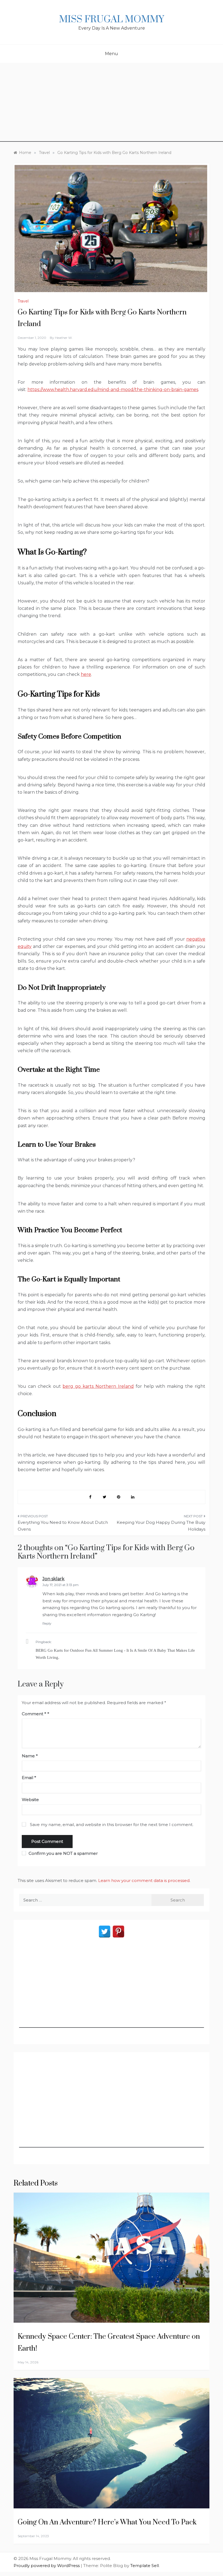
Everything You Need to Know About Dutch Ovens (63, 1526)
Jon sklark (53, 1579)
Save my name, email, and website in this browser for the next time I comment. (112, 1825)
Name (30, 1756)
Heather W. (64, 338)
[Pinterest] (118, 1932)
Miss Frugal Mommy (112, 20)
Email (29, 1778)
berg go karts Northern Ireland (98, 1386)
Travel (23, 301)
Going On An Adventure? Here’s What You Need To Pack (107, 2522)
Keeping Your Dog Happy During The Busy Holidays (161, 1526)
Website (30, 1800)
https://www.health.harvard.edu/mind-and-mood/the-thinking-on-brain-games (113, 390)
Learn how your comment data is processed (144, 1880)
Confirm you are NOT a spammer (63, 1853)
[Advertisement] (112, 104)
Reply (47, 1623)
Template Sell (145, 2566)
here (86, 674)
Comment (34, 1714)
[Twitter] (105, 1932)
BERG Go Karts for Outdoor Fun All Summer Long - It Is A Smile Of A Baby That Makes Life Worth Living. (115, 1654)
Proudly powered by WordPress (47, 2566)
